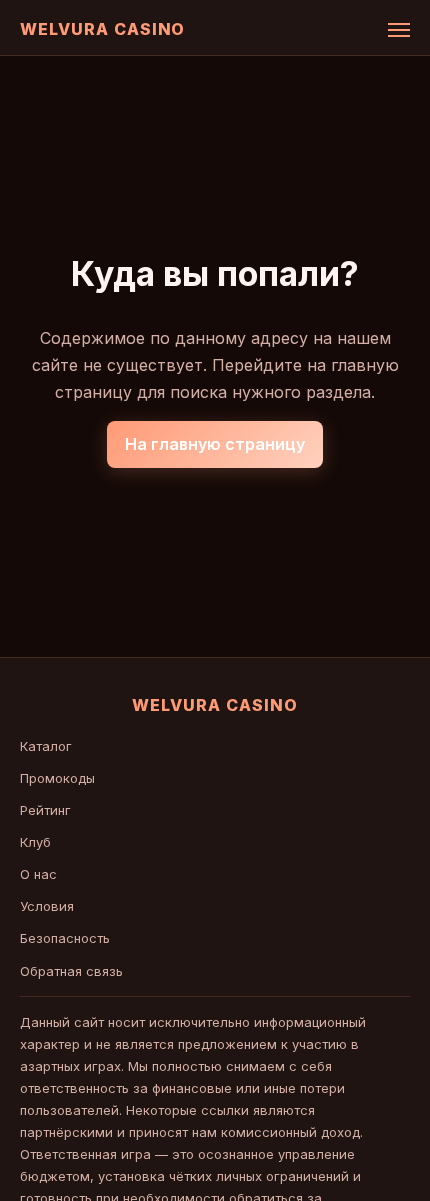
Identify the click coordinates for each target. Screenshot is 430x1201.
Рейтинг (45, 810)
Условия (47, 906)
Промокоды (57, 778)
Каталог (46, 746)
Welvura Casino (102, 29)
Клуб (35, 842)
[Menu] (399, 30)
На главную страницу (215, 444)
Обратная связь (71, 971)
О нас (38, 874)
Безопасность (65, 938)
